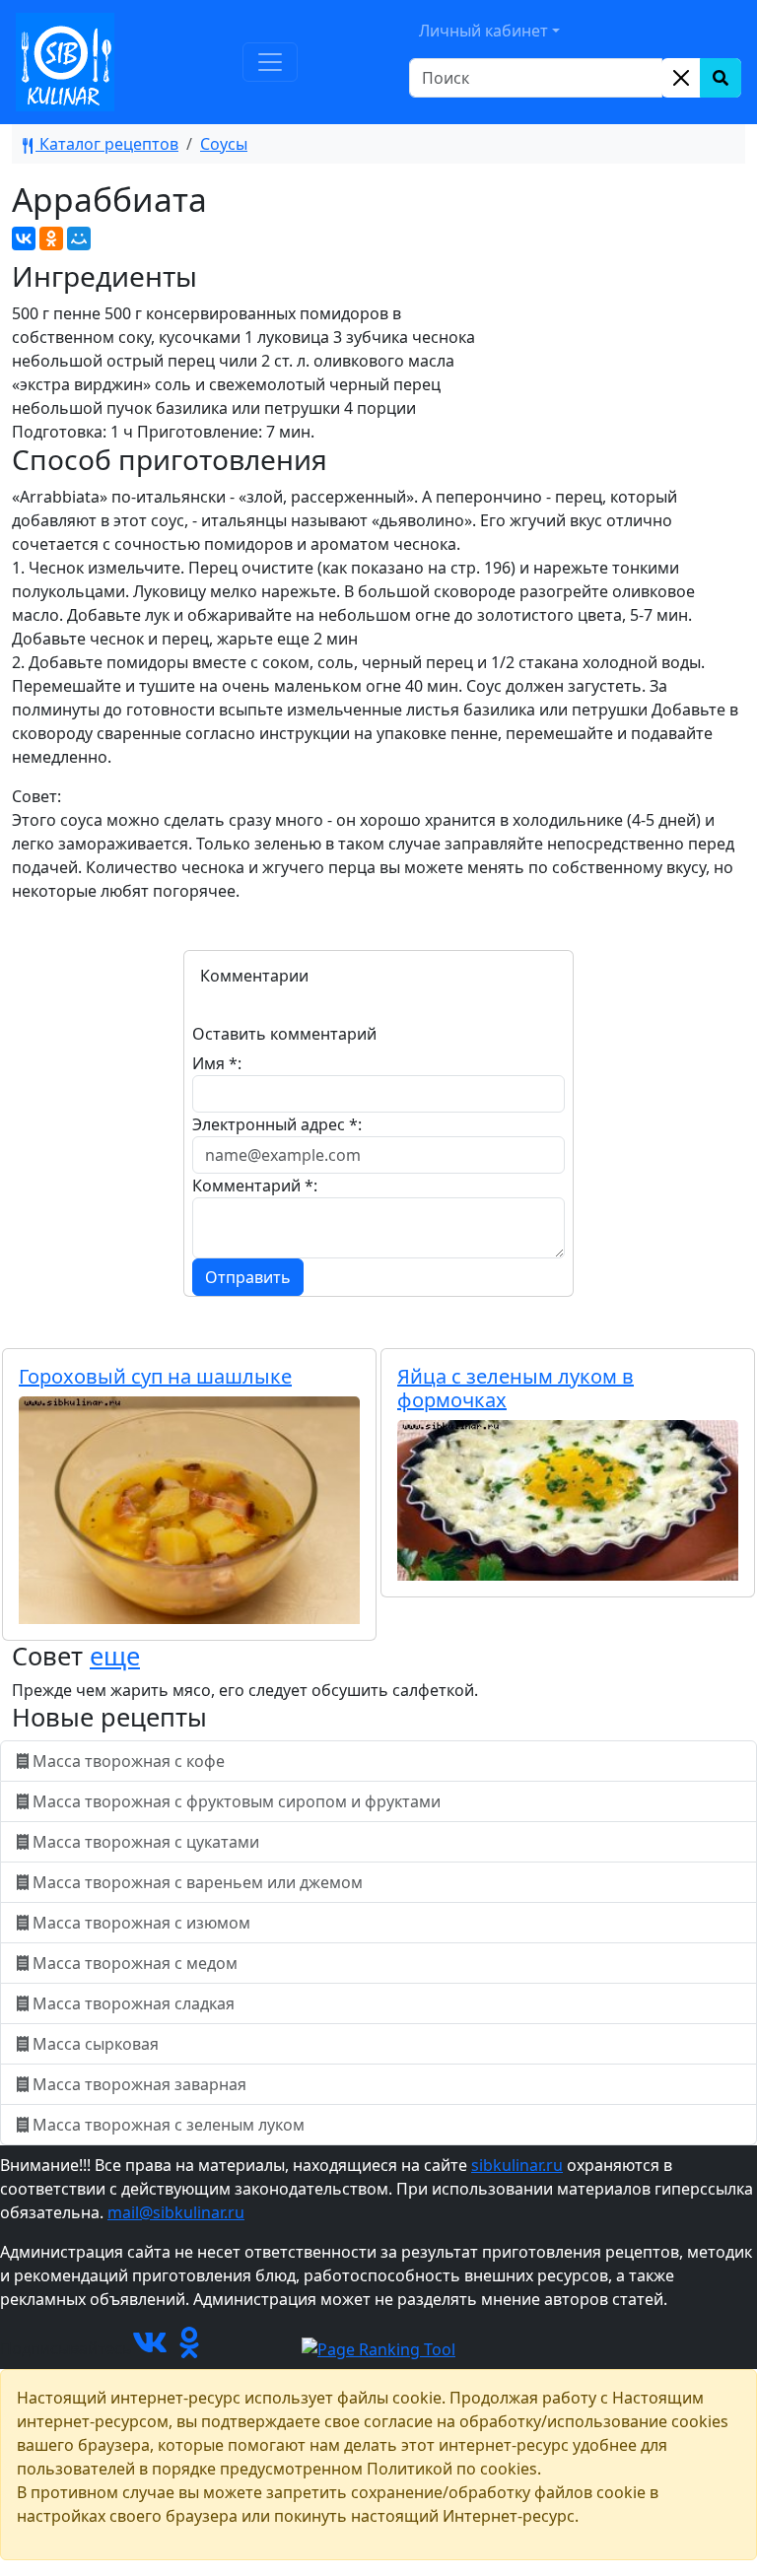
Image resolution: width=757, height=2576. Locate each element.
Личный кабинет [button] (483, 31)
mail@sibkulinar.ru (176, 2212)
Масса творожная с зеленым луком (169, 2125)
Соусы (224, 144)
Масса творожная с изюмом (141, 1923)
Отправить (248, 1277)
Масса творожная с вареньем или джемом (198, 1882)
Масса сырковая (96, 2044)
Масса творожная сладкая (134, 2003)
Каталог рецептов (107, 144)
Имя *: (217, 1063)
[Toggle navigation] (270, 62)
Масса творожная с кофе (129, 1761)
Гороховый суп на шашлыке (155, 1376)
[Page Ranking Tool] (378, 2348)
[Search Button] (721, 78)
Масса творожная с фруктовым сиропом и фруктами (237, 1801)
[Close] (681, 78)
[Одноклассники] (51, 238)
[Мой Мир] (79, 238)
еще (115, 1656)
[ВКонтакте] (24, 238)
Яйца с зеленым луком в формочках (516, 1388)
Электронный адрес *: (277, 1124)
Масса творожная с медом (135, 1963)
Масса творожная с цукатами (146, 1842)
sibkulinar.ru (517, 2165)
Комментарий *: (255, 1186)
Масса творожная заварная (139, 2084)
